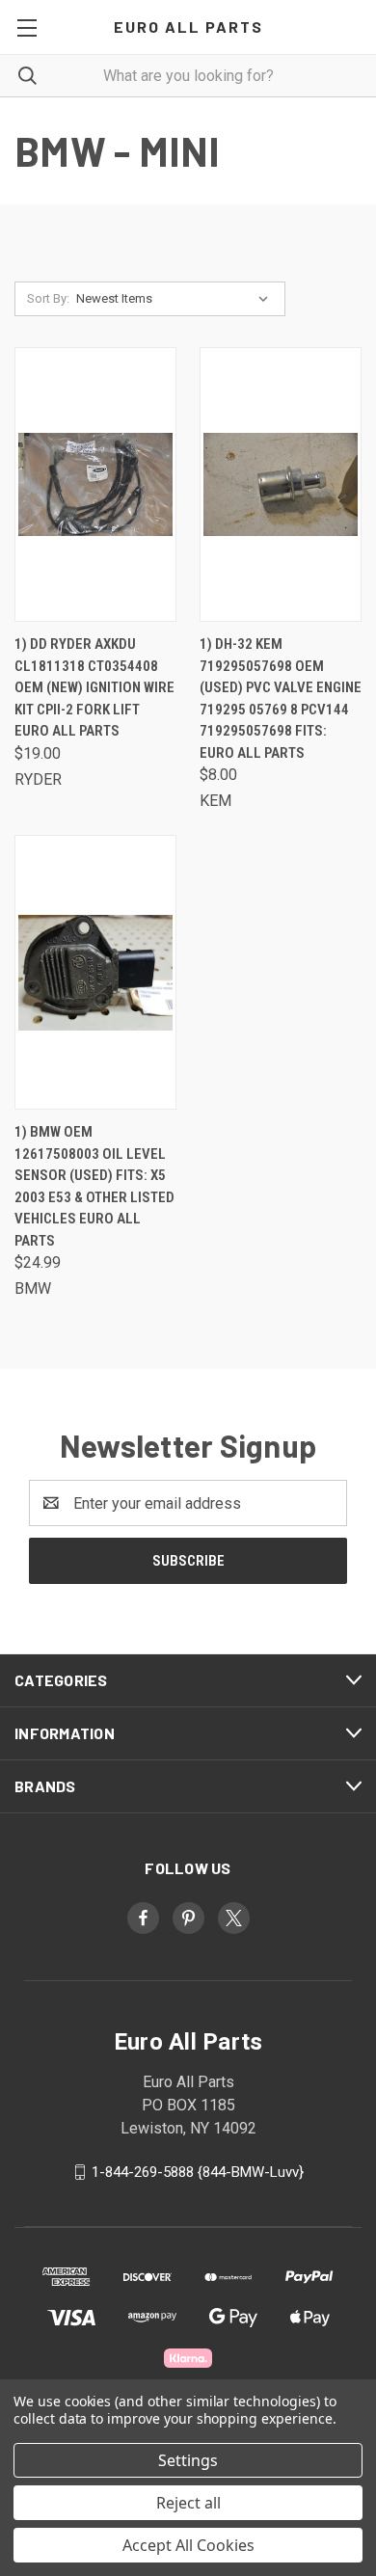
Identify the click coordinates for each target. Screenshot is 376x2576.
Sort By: (48, 298)
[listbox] (176, 299)
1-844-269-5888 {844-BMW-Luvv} (198, 2172)
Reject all (188, 2503)
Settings (188, 2460)
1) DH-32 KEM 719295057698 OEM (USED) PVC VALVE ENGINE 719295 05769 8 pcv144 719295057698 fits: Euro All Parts (281, 698)
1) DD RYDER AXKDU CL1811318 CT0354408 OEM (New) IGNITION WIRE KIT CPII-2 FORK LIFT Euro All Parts (94, 687)
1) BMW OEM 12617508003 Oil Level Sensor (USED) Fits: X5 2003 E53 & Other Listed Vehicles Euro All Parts (94, 1186)
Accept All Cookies (188, 2545)
